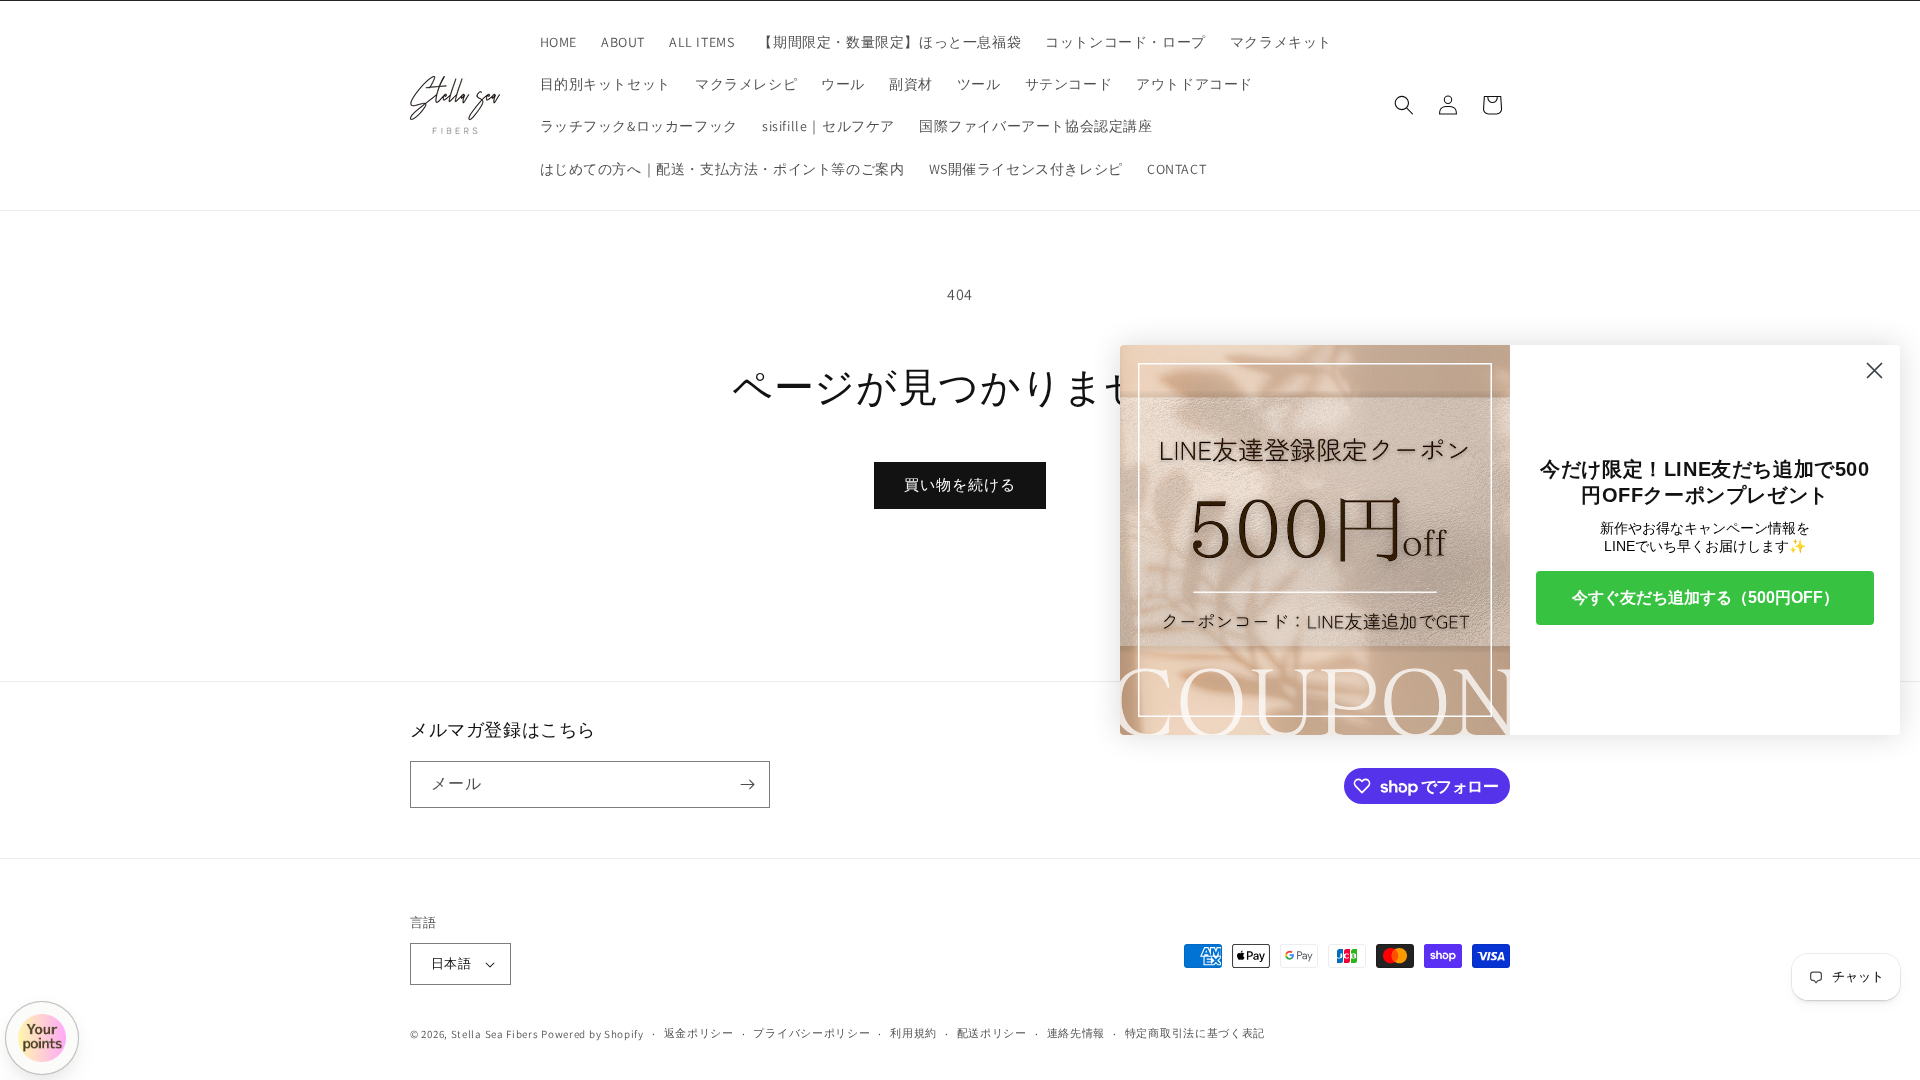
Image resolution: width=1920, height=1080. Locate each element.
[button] (1404, 105)
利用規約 (913, 1033)
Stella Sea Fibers (495, 1034)
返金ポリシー (699, 1033)
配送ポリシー (992, 1033)
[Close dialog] (1874, 370)
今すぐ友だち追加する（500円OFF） (1705, 597)
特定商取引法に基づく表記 (1195, 1033)
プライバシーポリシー (811, 1033)
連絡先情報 (1076, 1033)
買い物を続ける (960, 484)
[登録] (747, 784)
